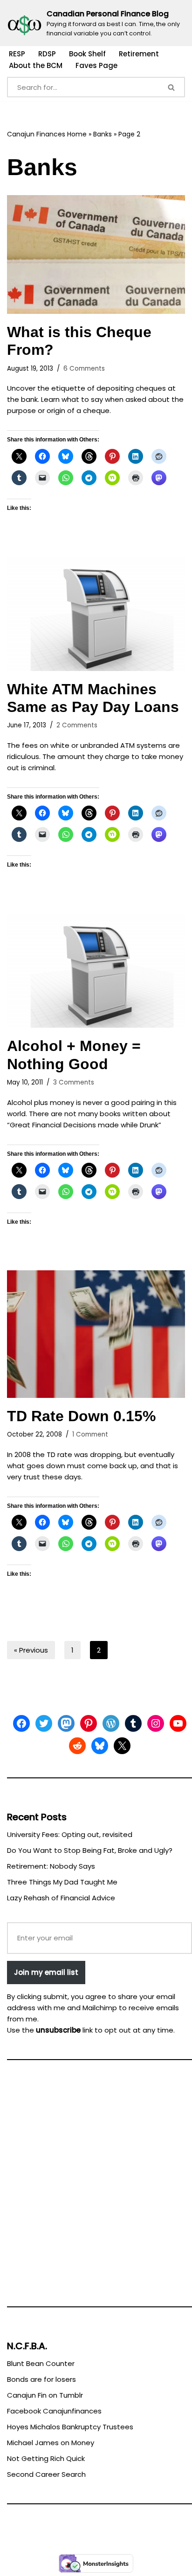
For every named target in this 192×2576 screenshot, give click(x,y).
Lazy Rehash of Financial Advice (61, 1898)
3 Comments (74, 1082)
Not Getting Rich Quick (46, 2458)
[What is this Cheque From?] (96, 254)
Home (77, 134)
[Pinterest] (89, 1723)
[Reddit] (77, 1746)
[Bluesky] (100, 1746)
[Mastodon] (66, 1723)
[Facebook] (21, 1723)
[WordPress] (111, 1723)
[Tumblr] (133, 1723)
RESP (17, 54)
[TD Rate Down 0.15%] (96, 1334)
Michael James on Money (51, 2443)
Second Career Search (46, 2474)
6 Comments (84, 369)
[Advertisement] (96, 2187)
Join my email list (46, 1972)
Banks (103, 134)
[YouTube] (178, 1723)
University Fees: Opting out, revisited (70, 1834)
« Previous (31, 1650)
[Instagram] (156, 1723)
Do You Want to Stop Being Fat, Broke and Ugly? (90, 1850)
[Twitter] (44, 1723)
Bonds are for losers (41, 2379)
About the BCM (36, 65)
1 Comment (90, 1434)
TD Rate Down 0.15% (81, 1416)
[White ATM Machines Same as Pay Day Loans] (96, 613)
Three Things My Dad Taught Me (62, 1882)
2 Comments (77, 725)
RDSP (47, 54)
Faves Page (96, 65)
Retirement (139, 54)
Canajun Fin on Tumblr (45, 2395)
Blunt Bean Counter (41, 2363)
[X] (122, 1746)
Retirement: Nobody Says (51, 1866)
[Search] (172, 87)
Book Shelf (87, 54)
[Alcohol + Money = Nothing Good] (96, 971)
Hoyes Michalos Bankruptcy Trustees (70, 2427)
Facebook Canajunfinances (54, 2411)
